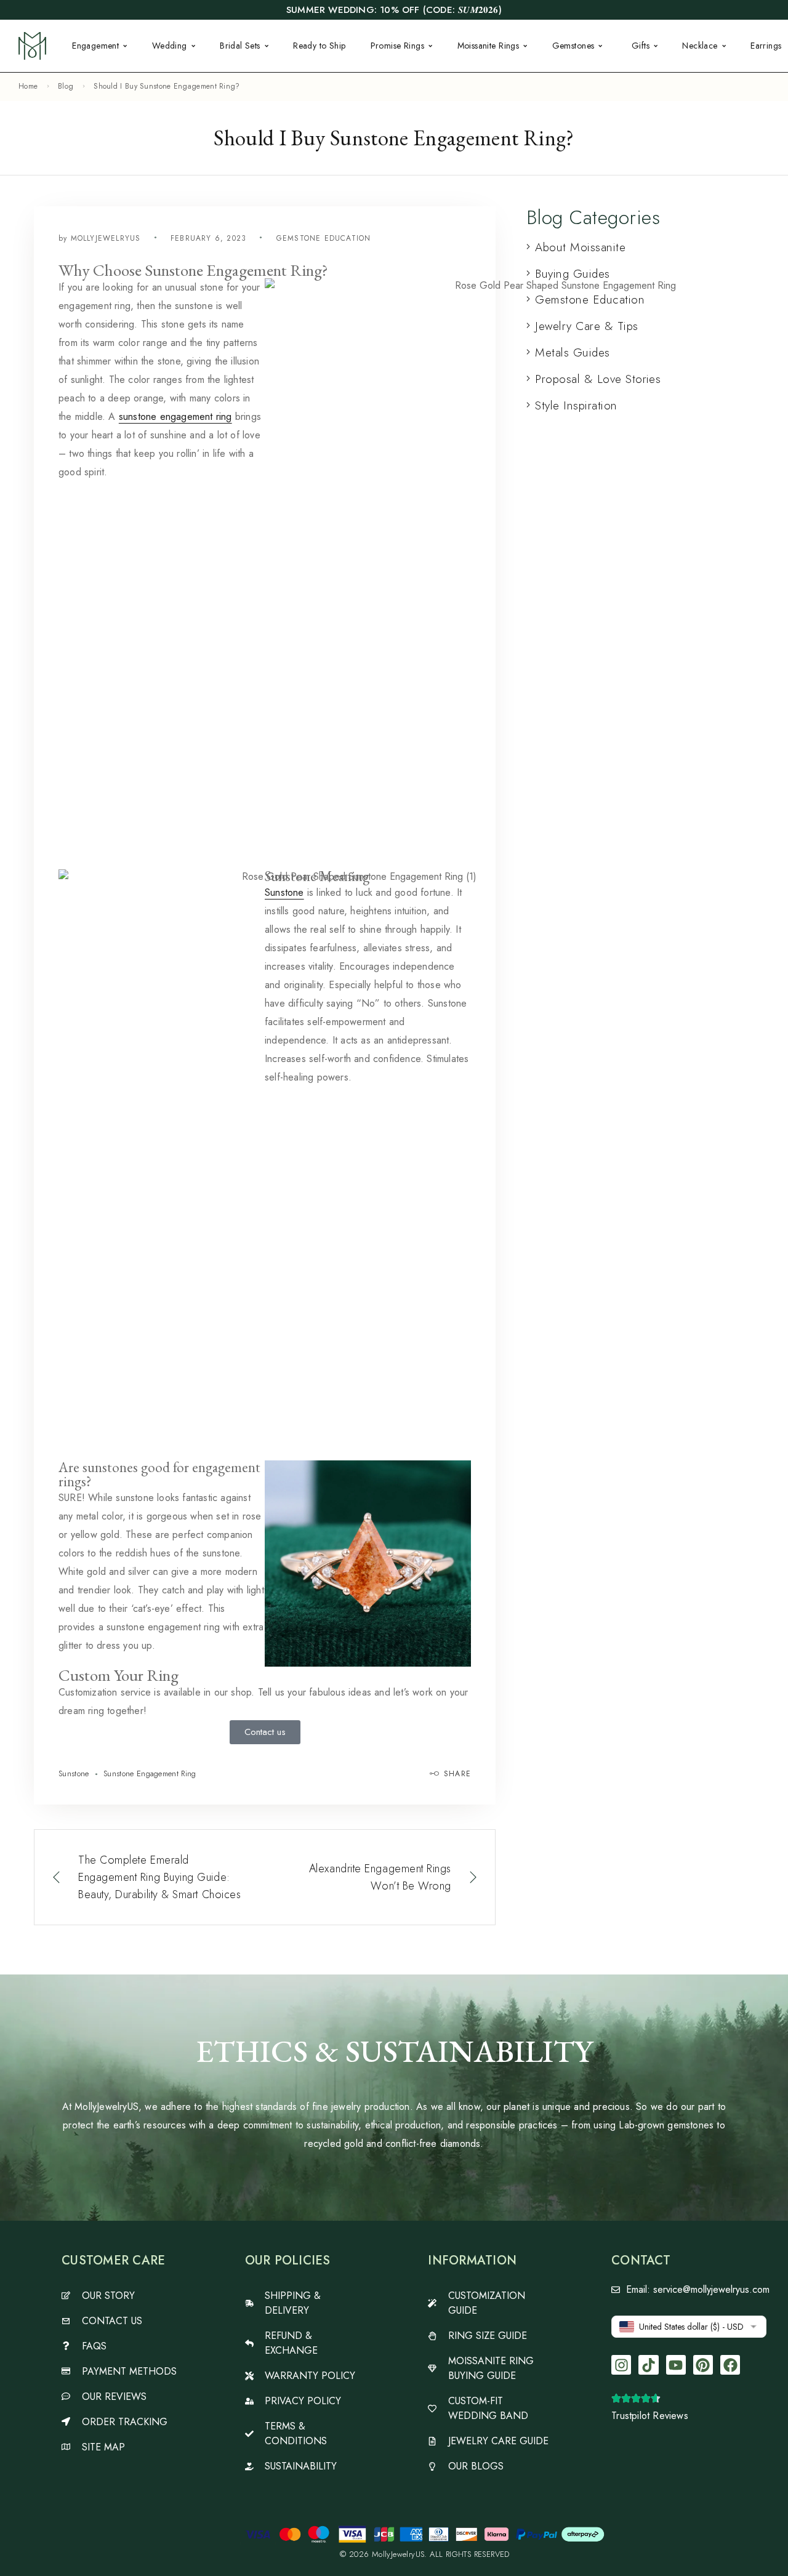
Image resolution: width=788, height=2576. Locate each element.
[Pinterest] (703, 2365)
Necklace (700, 46)
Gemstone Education (324, 238)
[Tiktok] (648, 2365)
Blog (66, 86)
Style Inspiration (576, 405)
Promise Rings (397, 46)
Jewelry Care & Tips (586, 326)
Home (28, 86)
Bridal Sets (240, 46)
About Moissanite (580, 247)
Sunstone (284, 892)
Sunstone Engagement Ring (150, 1773)
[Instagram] (621, 2365)
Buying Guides (572, 274)
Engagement (95, 46)
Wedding (170, 46)
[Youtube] (676, 2365)
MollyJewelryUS (106, 238)
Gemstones (573, 46)
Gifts (641, 46)
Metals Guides (572, 352)
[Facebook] (730, 2365)
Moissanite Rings (488, 46)
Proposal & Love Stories (598, 379)
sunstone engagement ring (175, 417)
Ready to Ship (319, 46)
